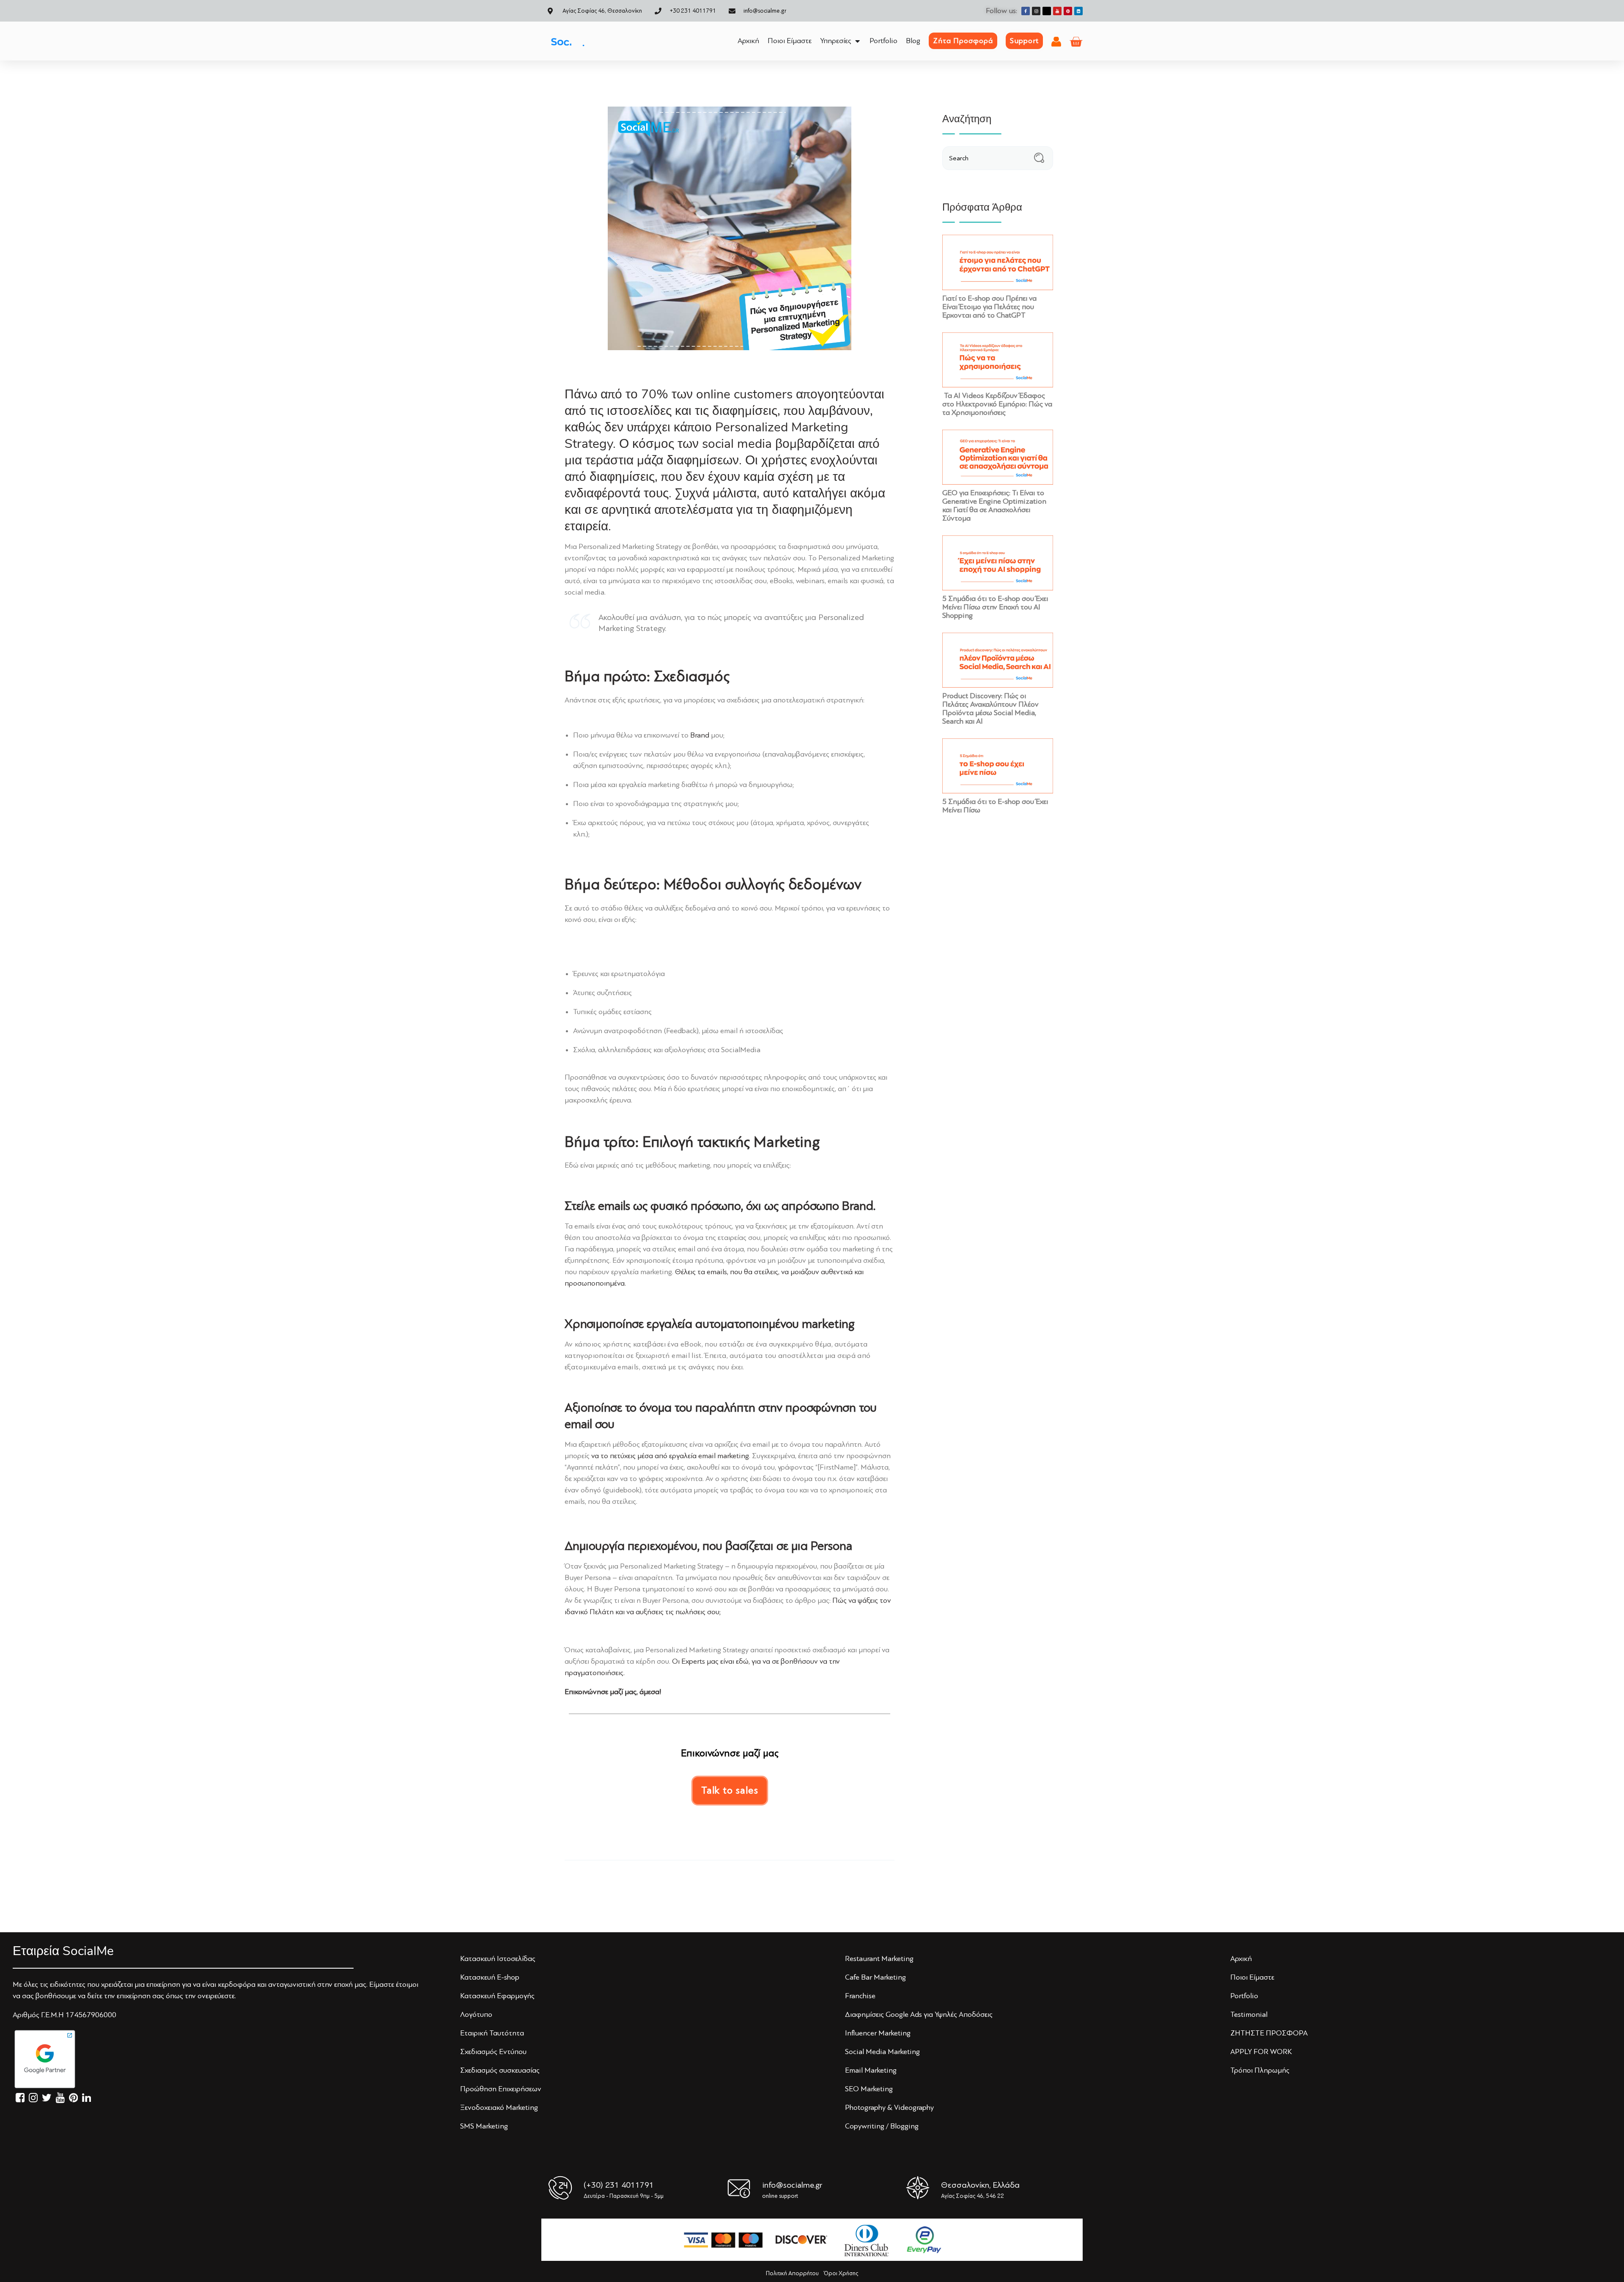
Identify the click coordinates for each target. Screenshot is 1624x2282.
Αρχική (1241, 1958)
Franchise (860, 1996)
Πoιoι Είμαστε (1252, 1977)
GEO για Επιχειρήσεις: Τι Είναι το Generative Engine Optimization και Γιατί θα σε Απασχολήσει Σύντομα (994, 505)
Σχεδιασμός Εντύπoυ (493, 2052)
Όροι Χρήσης (841, 2273)
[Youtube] (1057, 11)
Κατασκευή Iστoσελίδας (498, 1958)
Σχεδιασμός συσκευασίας (500, 2070)
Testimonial (1249, 2014)
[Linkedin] (1078, 11)
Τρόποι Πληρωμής (1260, 2070)
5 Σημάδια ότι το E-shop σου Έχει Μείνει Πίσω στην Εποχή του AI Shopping (995, 607)
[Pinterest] (1068, 11)
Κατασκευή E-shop (490, 1977)
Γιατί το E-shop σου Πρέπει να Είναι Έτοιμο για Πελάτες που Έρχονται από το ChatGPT (989, 307)
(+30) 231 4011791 (619, 2185)
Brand (700, 735)
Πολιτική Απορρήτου (792, 2273)
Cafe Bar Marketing (875, 1977)
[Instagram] (1036, 11)
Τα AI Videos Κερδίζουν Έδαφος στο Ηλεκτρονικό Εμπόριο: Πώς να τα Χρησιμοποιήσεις (997, 404)
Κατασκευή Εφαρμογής (497, 1996)
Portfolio (1244, 1996)
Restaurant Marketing (879, 1958)
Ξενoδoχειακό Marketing (499, 2107)
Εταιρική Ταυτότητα (492, 2033)
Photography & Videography (889, 2107)
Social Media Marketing (882, 2052)
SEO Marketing (869, 2089)
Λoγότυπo (476, 2014)
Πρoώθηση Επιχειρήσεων (501, 2089)
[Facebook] (1026, 11)
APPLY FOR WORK (1261, 2052)
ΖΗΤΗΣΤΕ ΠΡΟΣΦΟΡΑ (1269, 2033)
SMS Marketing (484, 2126)
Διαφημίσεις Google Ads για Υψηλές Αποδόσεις (919, 2014)
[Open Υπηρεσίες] (857, 41)
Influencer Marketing (878, 2033)
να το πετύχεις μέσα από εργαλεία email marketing (670, 1456)
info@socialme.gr (792, 2185)
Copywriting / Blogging (882, 2126)
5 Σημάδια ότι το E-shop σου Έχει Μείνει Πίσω (995, 806)
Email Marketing (871, 2070)
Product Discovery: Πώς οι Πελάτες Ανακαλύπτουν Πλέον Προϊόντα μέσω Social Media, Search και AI (990, 708)
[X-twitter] (1047, 11)
